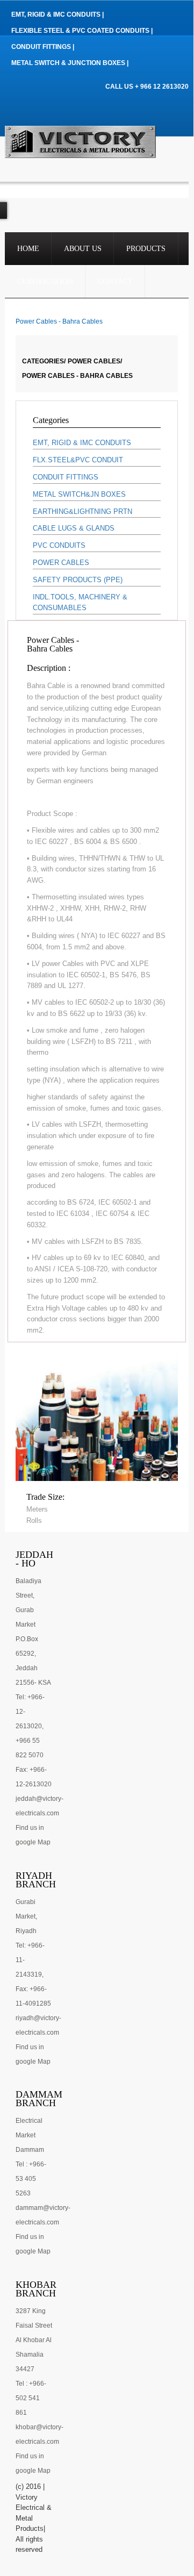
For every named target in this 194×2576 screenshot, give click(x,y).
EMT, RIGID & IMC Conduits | (58, 15)
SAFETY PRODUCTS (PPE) (78, 580)
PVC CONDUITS (59, 545)
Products (146, 249)
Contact (115, 281)
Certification (45, 281)
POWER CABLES (61, 563)
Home (28, 249)
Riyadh (26, 1931)
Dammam (30, 2150)
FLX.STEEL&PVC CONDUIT (78, 460)
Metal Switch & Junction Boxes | (70, 63)
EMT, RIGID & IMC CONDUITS (82, 443)
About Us (83, 249)
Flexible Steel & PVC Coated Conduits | (82, 31)
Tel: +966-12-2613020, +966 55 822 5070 (30, 1726)
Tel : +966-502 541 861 (31, 2398)
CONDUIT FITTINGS (66, 477)
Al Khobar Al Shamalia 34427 (34, 2355)
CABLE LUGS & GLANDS (74, 528)
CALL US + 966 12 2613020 (147, 87)
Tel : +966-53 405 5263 (31, 2179)
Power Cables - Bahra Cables (77, 376)
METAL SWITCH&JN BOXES (79, 494)
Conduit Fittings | (43, 47)
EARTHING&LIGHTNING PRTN (82, 511)
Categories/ (44, 361)
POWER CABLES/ (95, 361)
